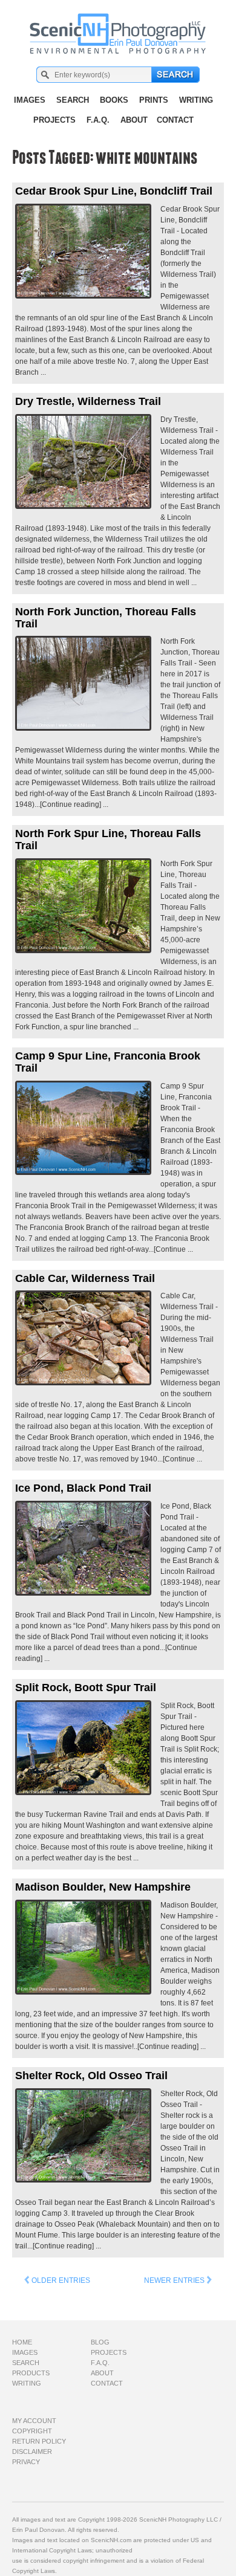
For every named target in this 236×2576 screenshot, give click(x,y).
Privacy (26, 2462)
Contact (175, 120)
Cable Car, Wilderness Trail (85, 1278)
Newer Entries (175, 2280)
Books (114, 100)
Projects (54, 120)
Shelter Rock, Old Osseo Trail (91, 2076)
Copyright (32, 2431)
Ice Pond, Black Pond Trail (83, 1488)
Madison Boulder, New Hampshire (103, 1887)
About (134, 120)
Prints (154, 100)
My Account (34, 2421)
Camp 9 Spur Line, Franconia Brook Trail (108, 1062)
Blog (100, 2342)
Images (30, 100)
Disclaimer (32, 2451)
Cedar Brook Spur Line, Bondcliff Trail (114, 191)
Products (31, 2373)
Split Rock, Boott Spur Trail (86, 1688)
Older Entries (60, 2280)
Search (73, 100)
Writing (196, 100)
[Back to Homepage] (118, 27)
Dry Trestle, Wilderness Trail (88, 401)
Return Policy (39, 2441)
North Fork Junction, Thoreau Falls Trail (106, 618)
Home (22, 2342)
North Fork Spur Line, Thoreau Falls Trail (108, 840)
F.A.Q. (98, 120)
